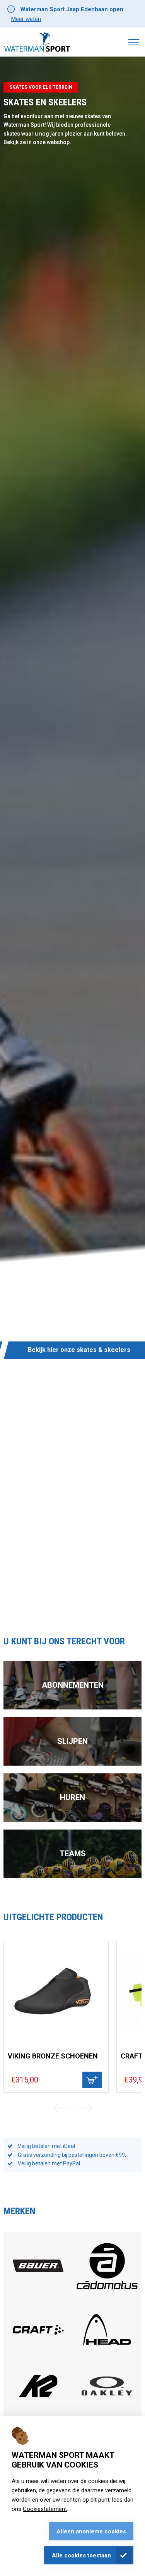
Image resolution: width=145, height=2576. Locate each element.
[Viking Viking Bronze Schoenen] (56, 1993)
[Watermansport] (37, 42)
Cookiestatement (45, 2509)
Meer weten (26, 19)
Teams (73, 1854)
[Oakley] (107, 2393)
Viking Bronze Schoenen (53, 2056)
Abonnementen (73, 1685)
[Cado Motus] (107, 2296)
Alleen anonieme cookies (91, 2531)
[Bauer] (38, 2270)
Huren (72, 1797)
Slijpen (72, 1741)
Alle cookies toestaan (81, 2555)
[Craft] (38, 2352)
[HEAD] (107, 2352)
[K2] (38, 2408)
